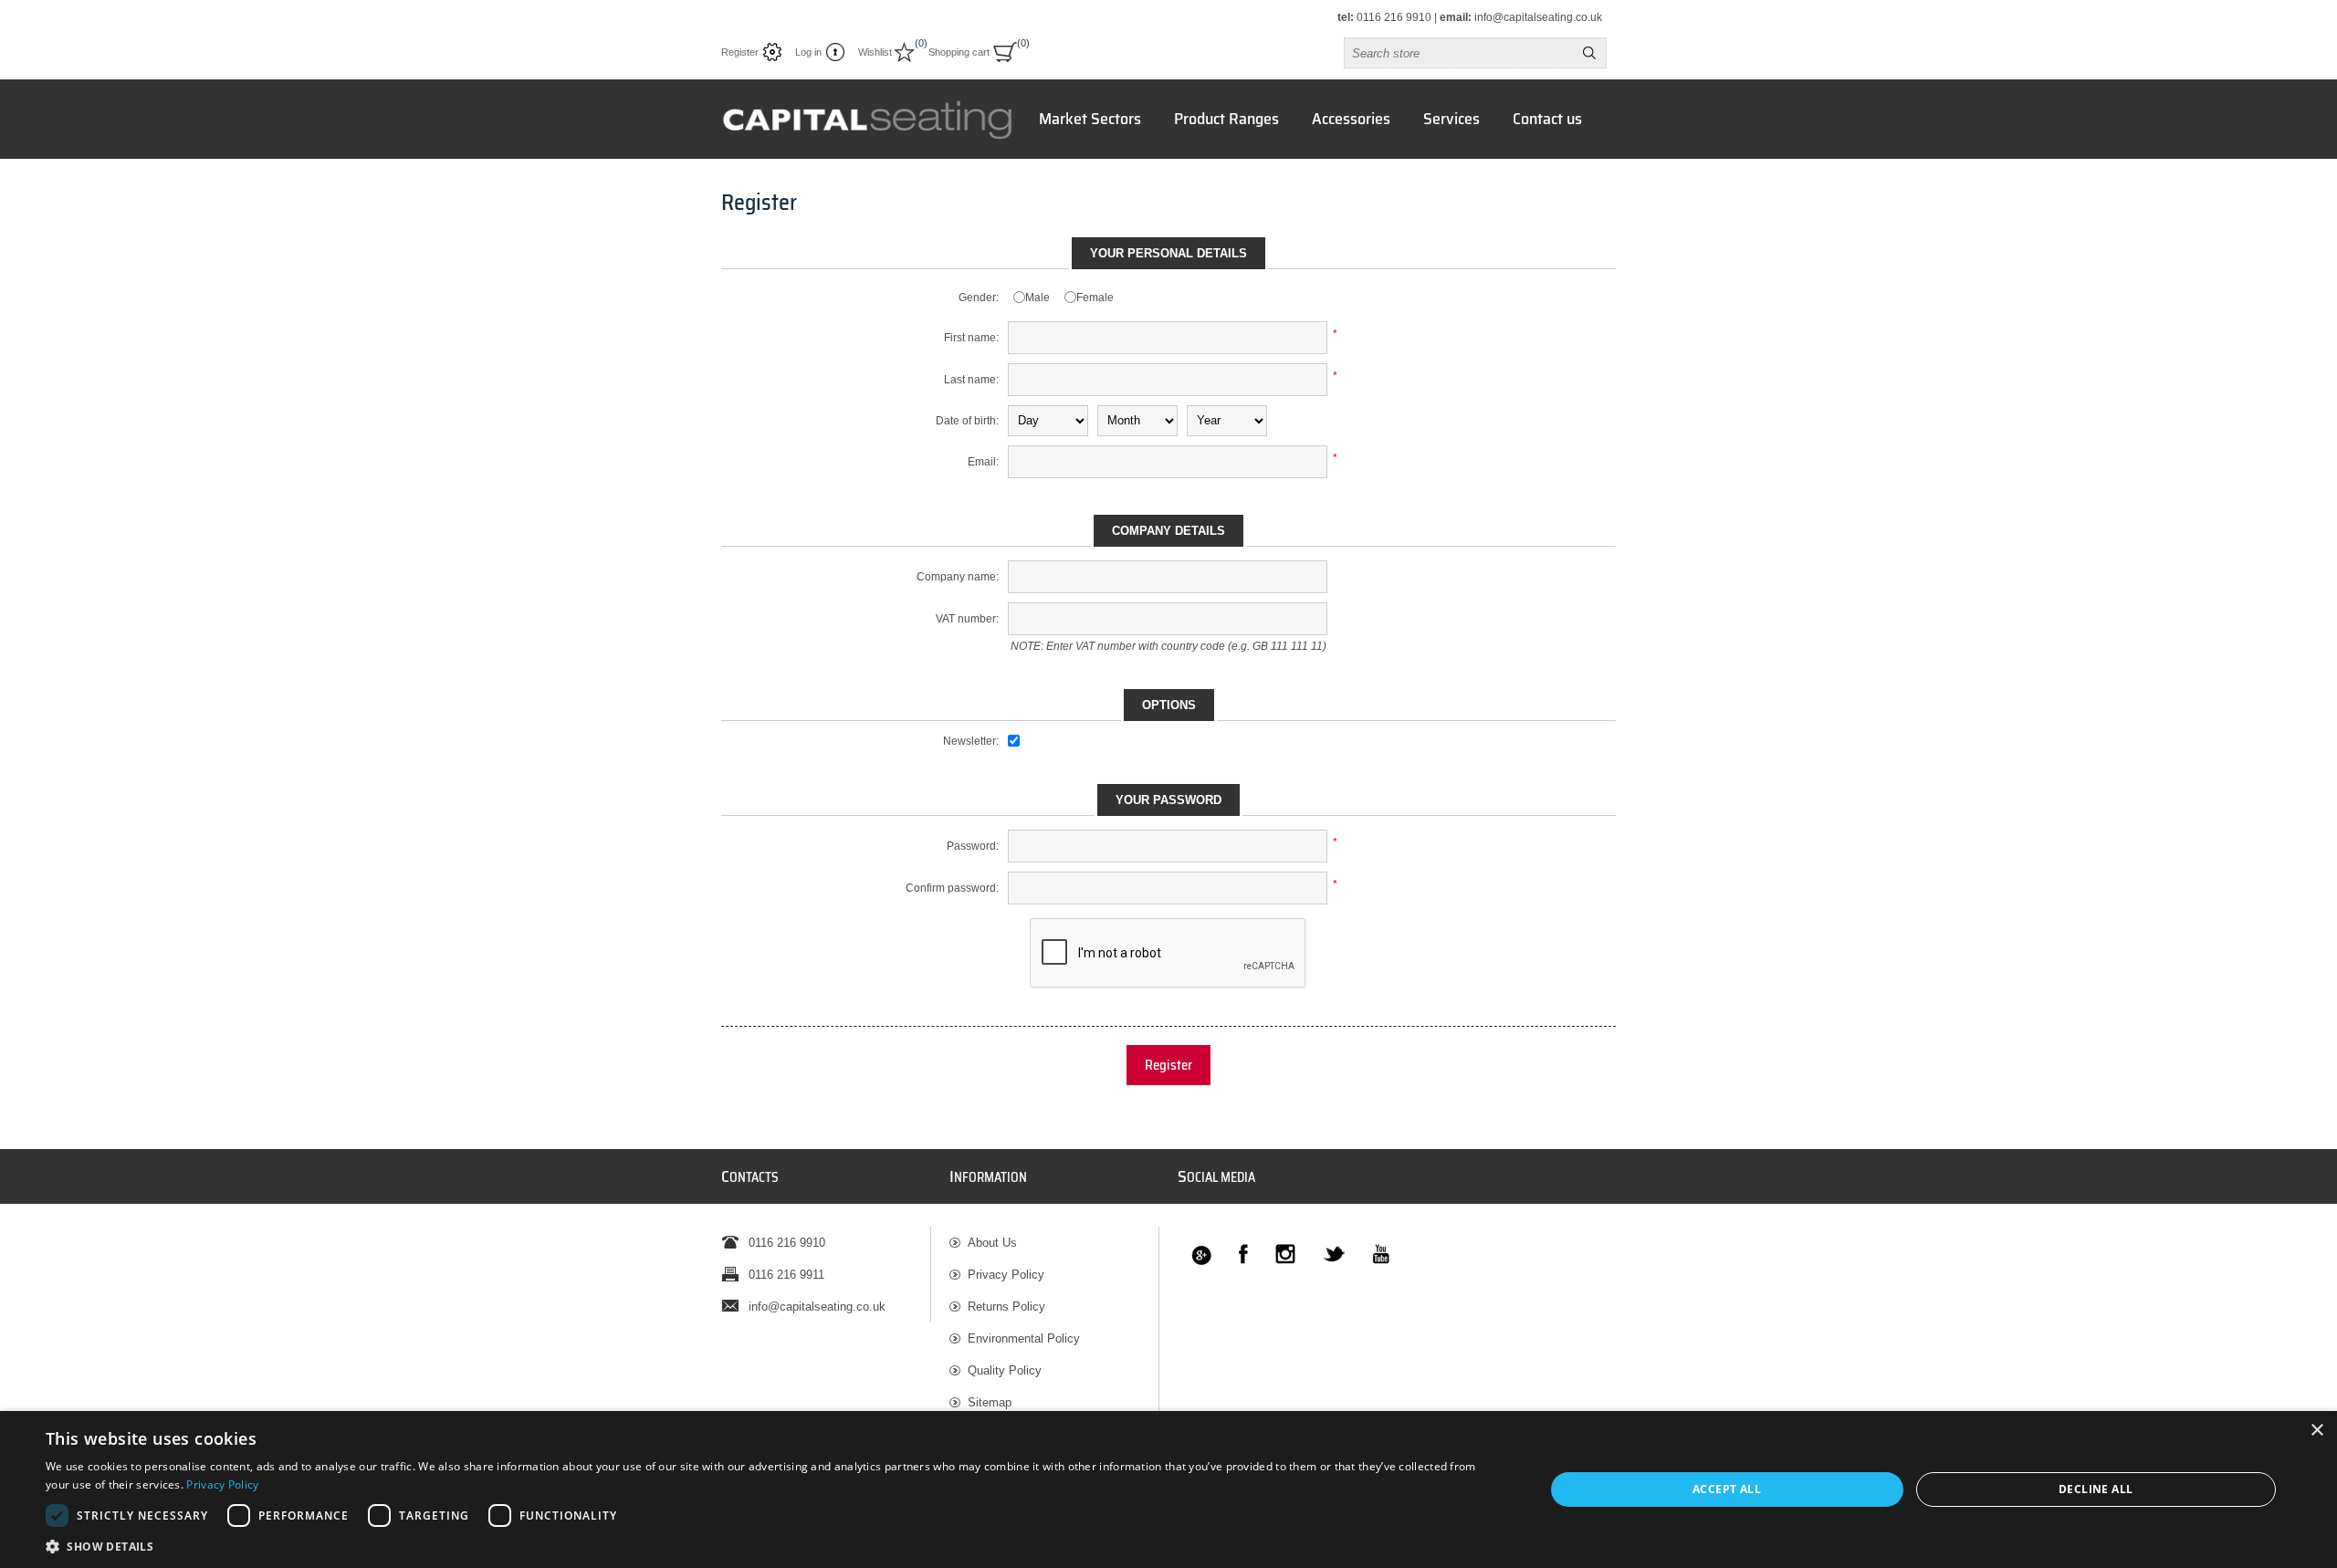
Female (1095, 298)
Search (1589, 53)
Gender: (979, 298)
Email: (983, 462)
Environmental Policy (1024, 1338)
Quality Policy (1005, 1370)
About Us (992, 1243)
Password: (973, 846)
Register (740, 52)
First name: (971, 338)
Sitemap (990, 1402)
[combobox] (1459, 53)
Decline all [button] (2096, 1489)
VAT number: (967, 619)
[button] (773, 1546)
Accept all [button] (1727, 1489)
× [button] (2316, 1431)
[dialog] (1168, 1490)
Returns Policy (1006, 1307)
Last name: (971, 380)
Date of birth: (967, 421)
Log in (808, 52)
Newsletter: (971, 741)
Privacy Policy (1006, 1275)
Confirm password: (952, 888)
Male (1038, 298)
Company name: (958, 577)
